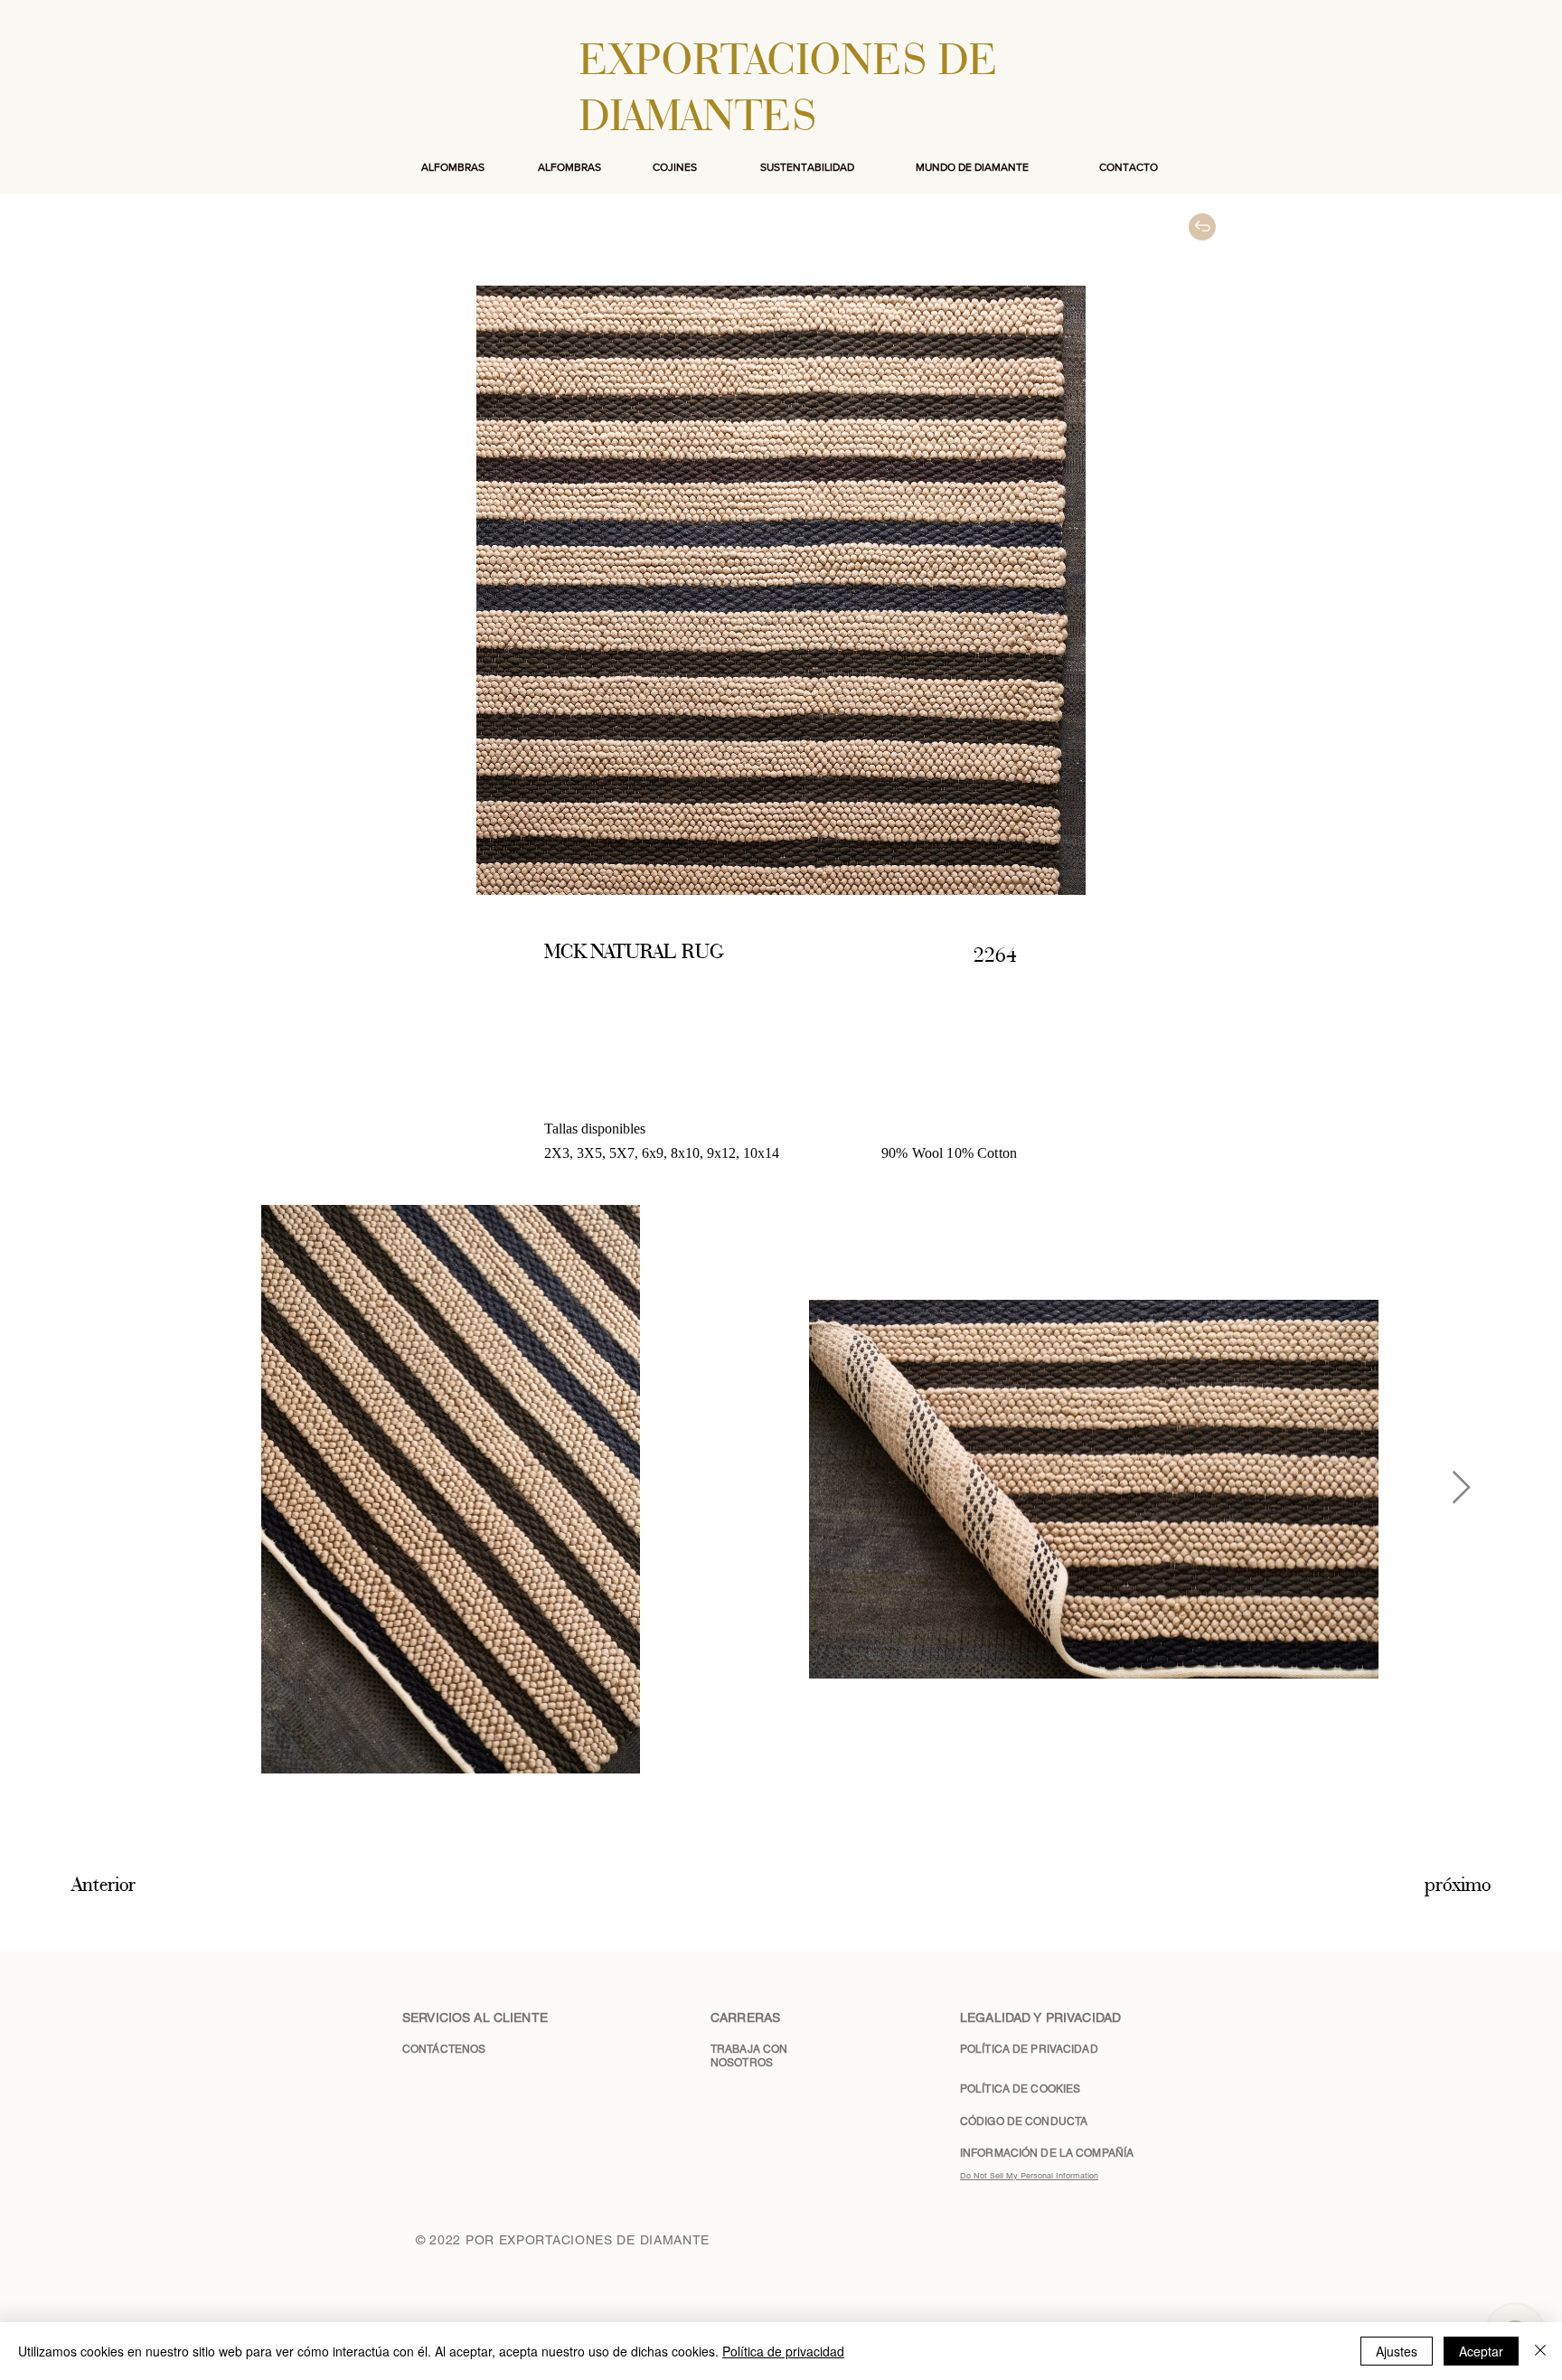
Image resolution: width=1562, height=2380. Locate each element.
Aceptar (1481, 2351)
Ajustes (1397, 2351)
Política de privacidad (783, 2351)
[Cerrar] (1540, 2351)
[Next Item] (1461, 1488)
